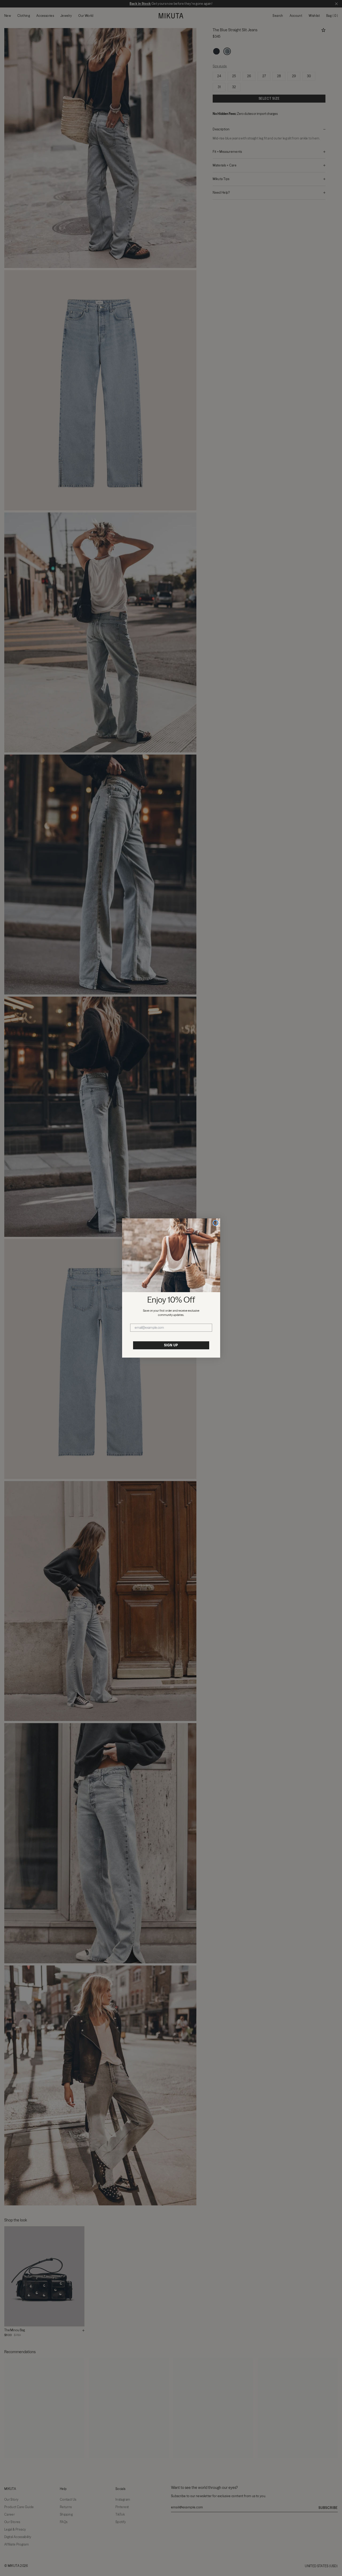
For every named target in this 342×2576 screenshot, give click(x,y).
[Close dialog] (216, 1223)
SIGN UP (171, 1345)
